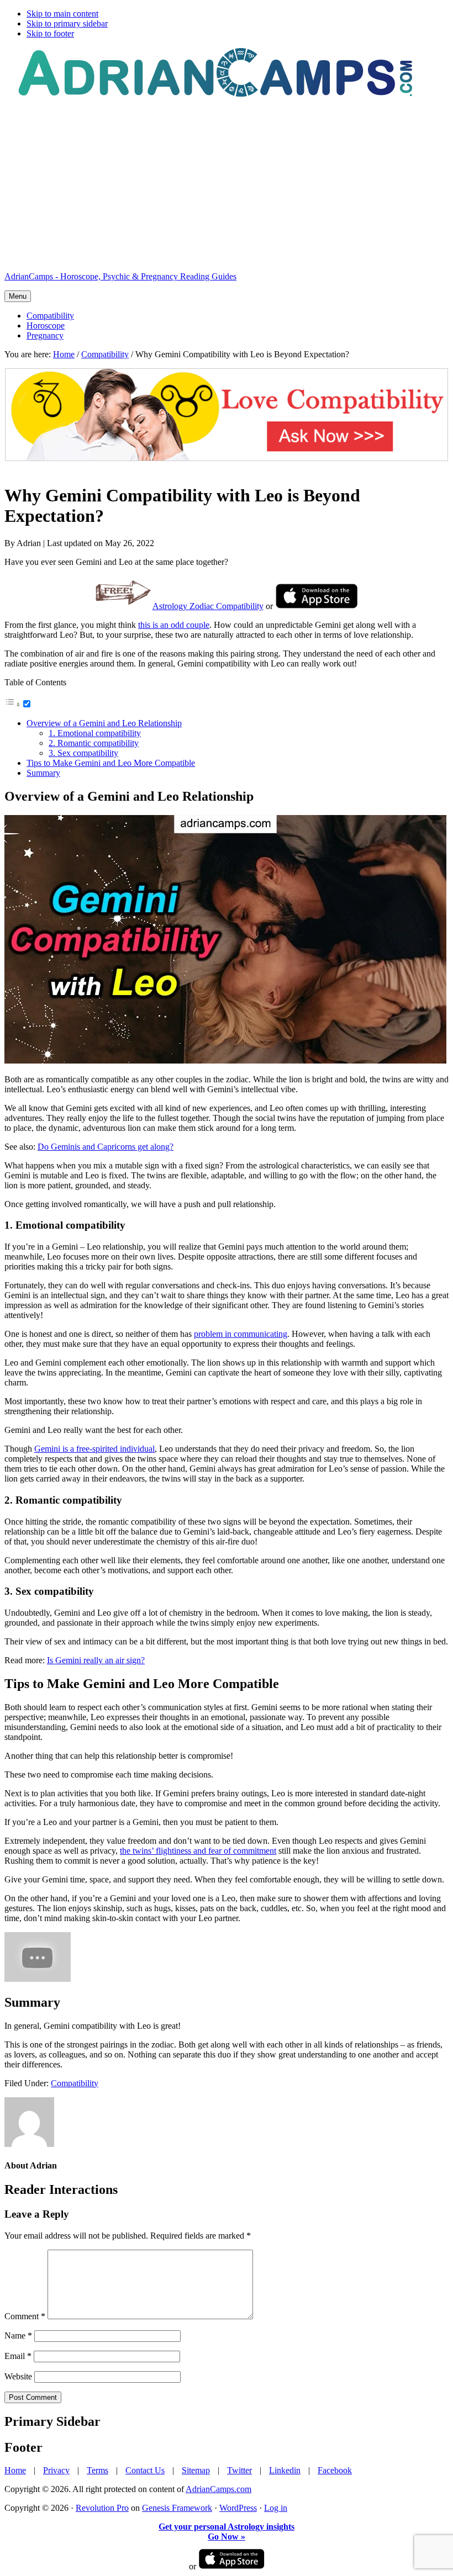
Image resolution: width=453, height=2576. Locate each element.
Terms (98, 2470)
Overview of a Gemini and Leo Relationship (104, 723)
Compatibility (75, 2083)
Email (18, 2356)
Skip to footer (50, 33)
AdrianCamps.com (218, 2489)
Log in (276, 2508)
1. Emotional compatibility (95, 733)
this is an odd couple (174, 625)
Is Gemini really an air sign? (96, 1660)
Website (18, 2376)
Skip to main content (62, 14)
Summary (43, 773)
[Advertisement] (227, 186)
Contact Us (145, 2470)
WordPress (238, 2508)
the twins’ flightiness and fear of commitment (198, 1851)
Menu (18, 296)
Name (18, 2336)
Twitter (239, 2470)
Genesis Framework (177, 2508)
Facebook (335, 2470)
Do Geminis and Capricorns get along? (106, 1147)
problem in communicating (241, 1334)
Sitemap (196, 2470)
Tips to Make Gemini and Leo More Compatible (111, 763)
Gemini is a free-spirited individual (94, 1449)
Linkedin (285, 2470)
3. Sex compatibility (83, 753)
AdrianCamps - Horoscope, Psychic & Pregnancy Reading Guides (120, 276)
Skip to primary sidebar (67, 23)
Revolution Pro (102, 2508)
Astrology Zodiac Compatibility (208, 606)
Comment (25, 2316)
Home (15, 2470)
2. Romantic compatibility (94, 743)
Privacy (56, 2470)
